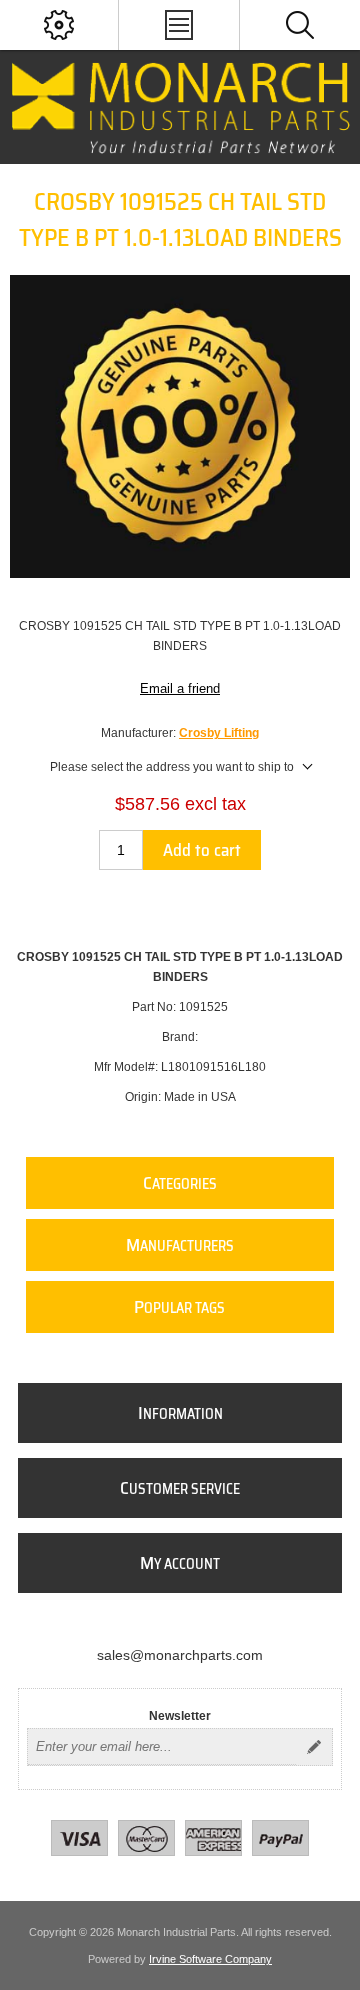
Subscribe (314, 1747)
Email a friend (180, 688)
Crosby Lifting (219, 733)
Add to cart (202, 850)
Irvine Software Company (210, 1959)
